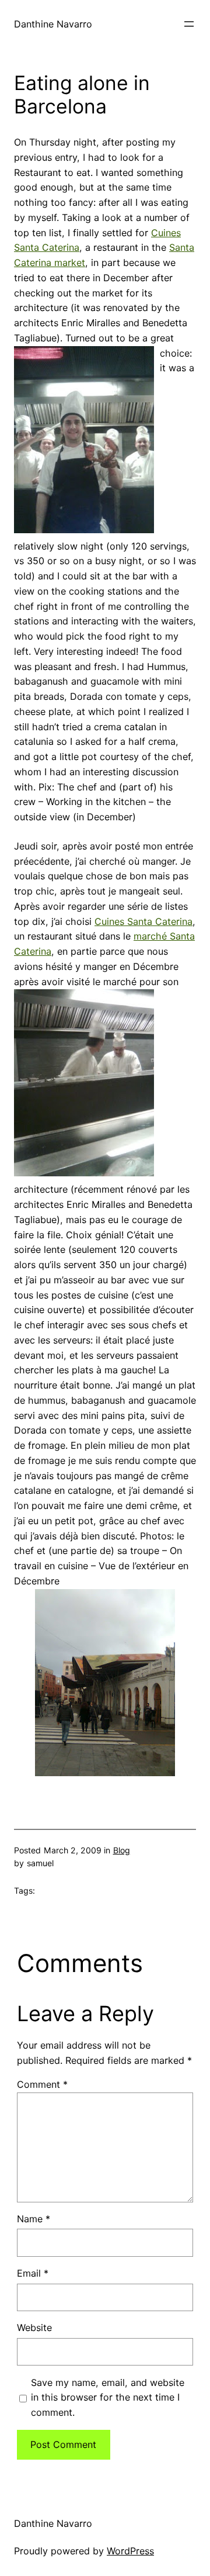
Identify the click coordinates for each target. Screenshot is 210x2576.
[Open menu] (189, 24)
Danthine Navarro (53, 24)
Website (34, 2328)
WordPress (130, 2551)
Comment (42, 2084)
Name (34, 2219)
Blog (122, 1850)
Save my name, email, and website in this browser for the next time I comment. (108, 2398)
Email (33, 2273)
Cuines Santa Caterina (143, 921)
